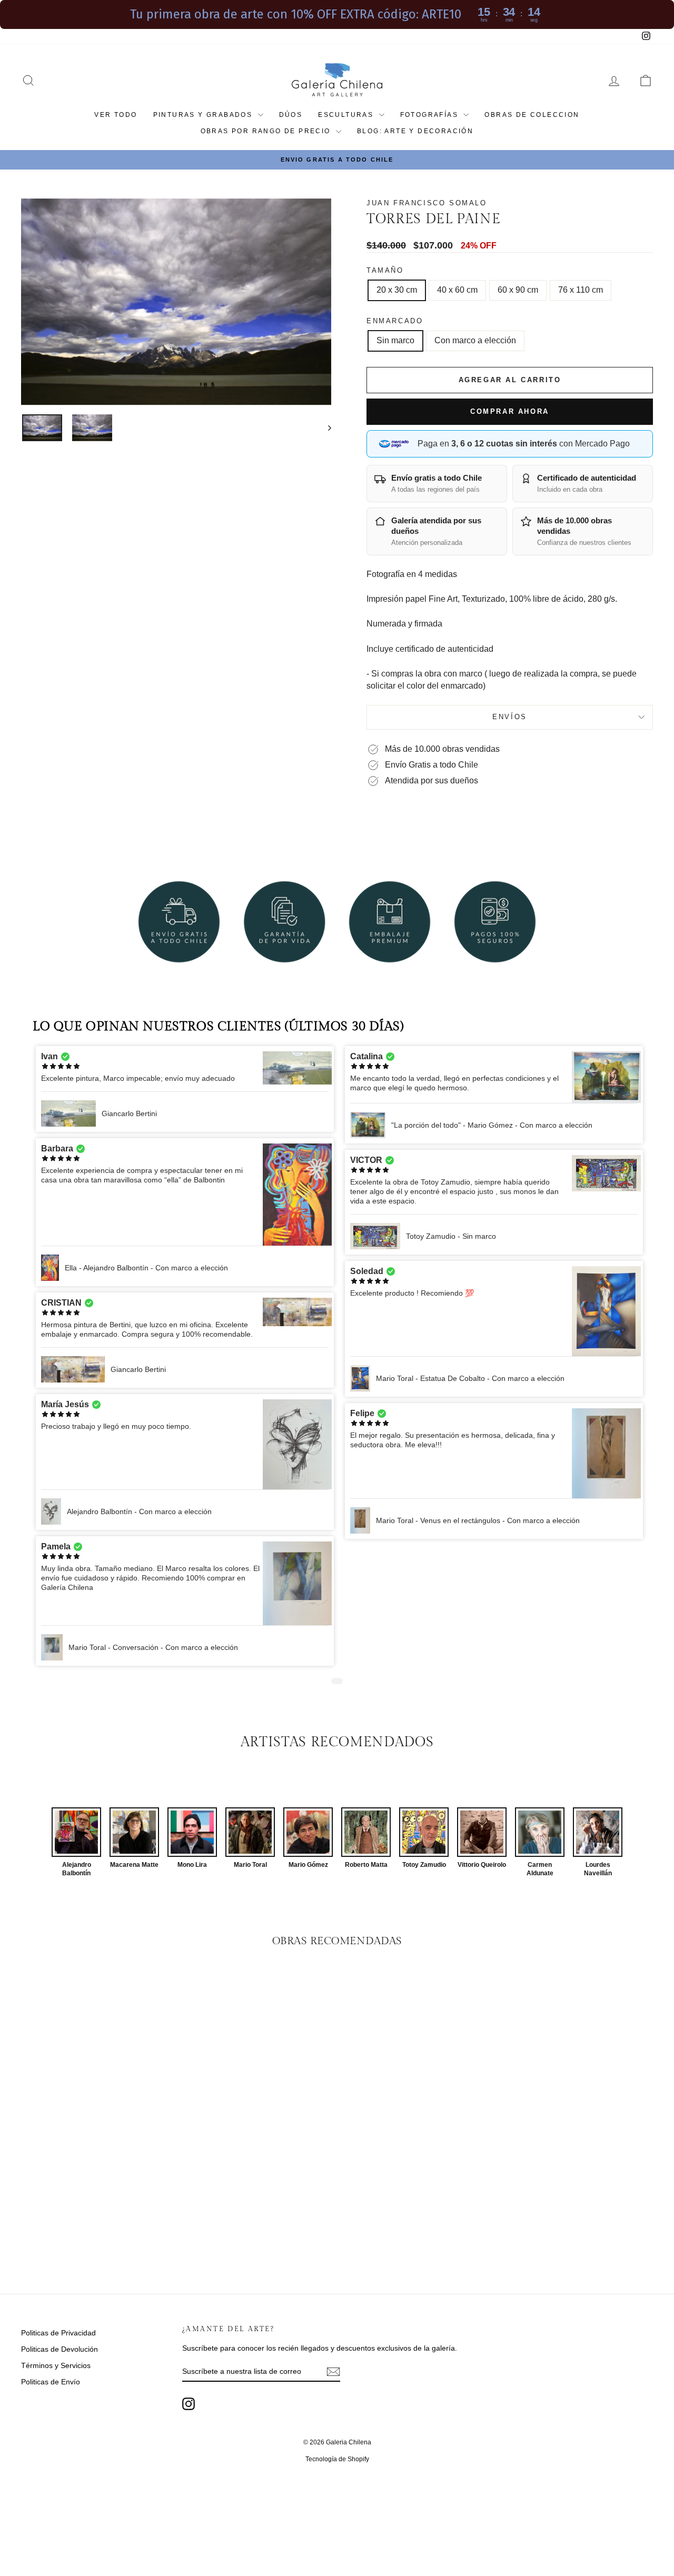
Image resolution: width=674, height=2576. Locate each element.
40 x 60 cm (457, 290)
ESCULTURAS (347, 115)
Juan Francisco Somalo (427, 203)
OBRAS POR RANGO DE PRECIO (267, 131)
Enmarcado (395, 321)
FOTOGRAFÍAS (431, 115)
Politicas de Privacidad (58, 2333)
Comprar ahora (510, 411)
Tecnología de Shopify (337, 2459)
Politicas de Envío (51, 2382)
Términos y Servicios (56, 2365)
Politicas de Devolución (60, 2349)
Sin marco (395, 340)
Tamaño (385, 270)
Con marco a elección (475, 340)
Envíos (510, 717)
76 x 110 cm (581, 290)
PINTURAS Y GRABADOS (204, 115)
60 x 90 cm (518, 290)
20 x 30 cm (397, 290)
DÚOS (291, 115)
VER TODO (116, 115)
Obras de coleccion (532, 115)
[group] (76, 1842)
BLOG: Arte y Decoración (415, 131)
